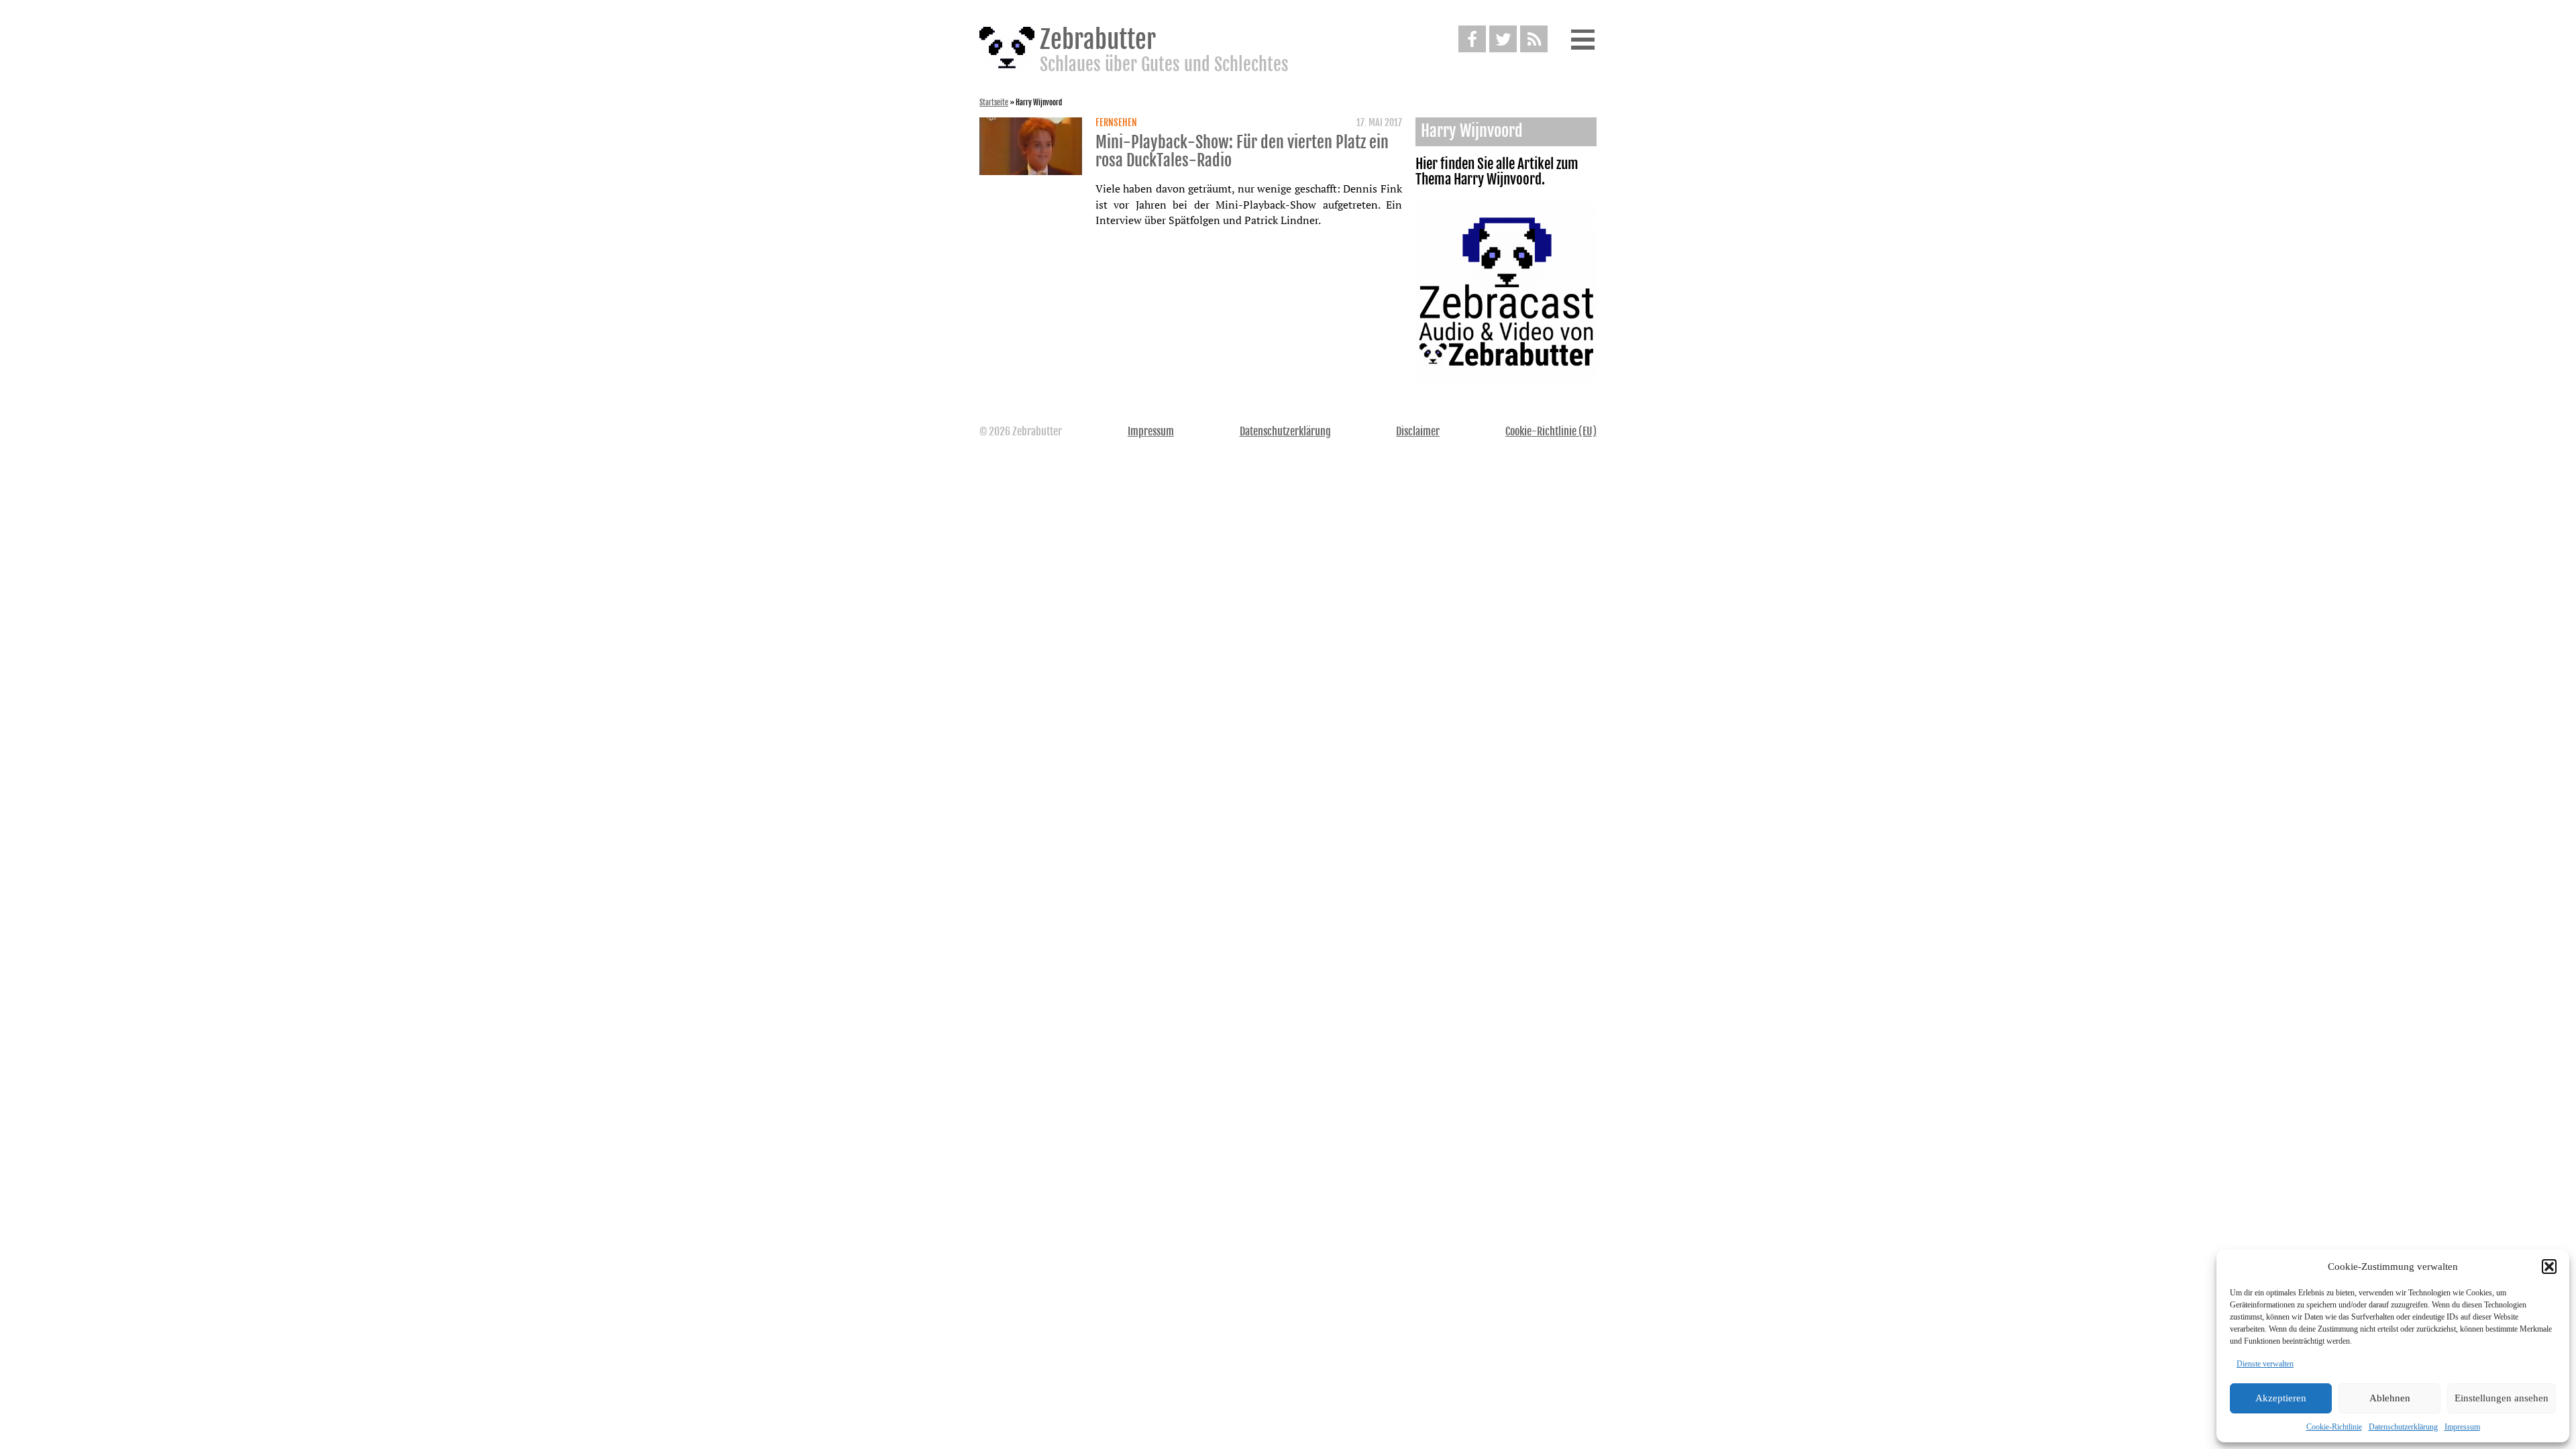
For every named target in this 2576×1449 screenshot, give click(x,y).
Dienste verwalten (2265, 1364)
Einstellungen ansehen (2502, 1398)
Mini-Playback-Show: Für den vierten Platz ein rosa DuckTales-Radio (1242, 152)
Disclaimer (1418, 431)
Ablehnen (2390, 1398)
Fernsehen (1116, 123)
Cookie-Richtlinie (2334, 1427)
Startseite (994, 103)
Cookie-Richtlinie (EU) (1551, 431)
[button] (2549, 1267)
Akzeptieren (2281, 1398)
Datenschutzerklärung (2403, 1427)
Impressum (2462, 1427)
